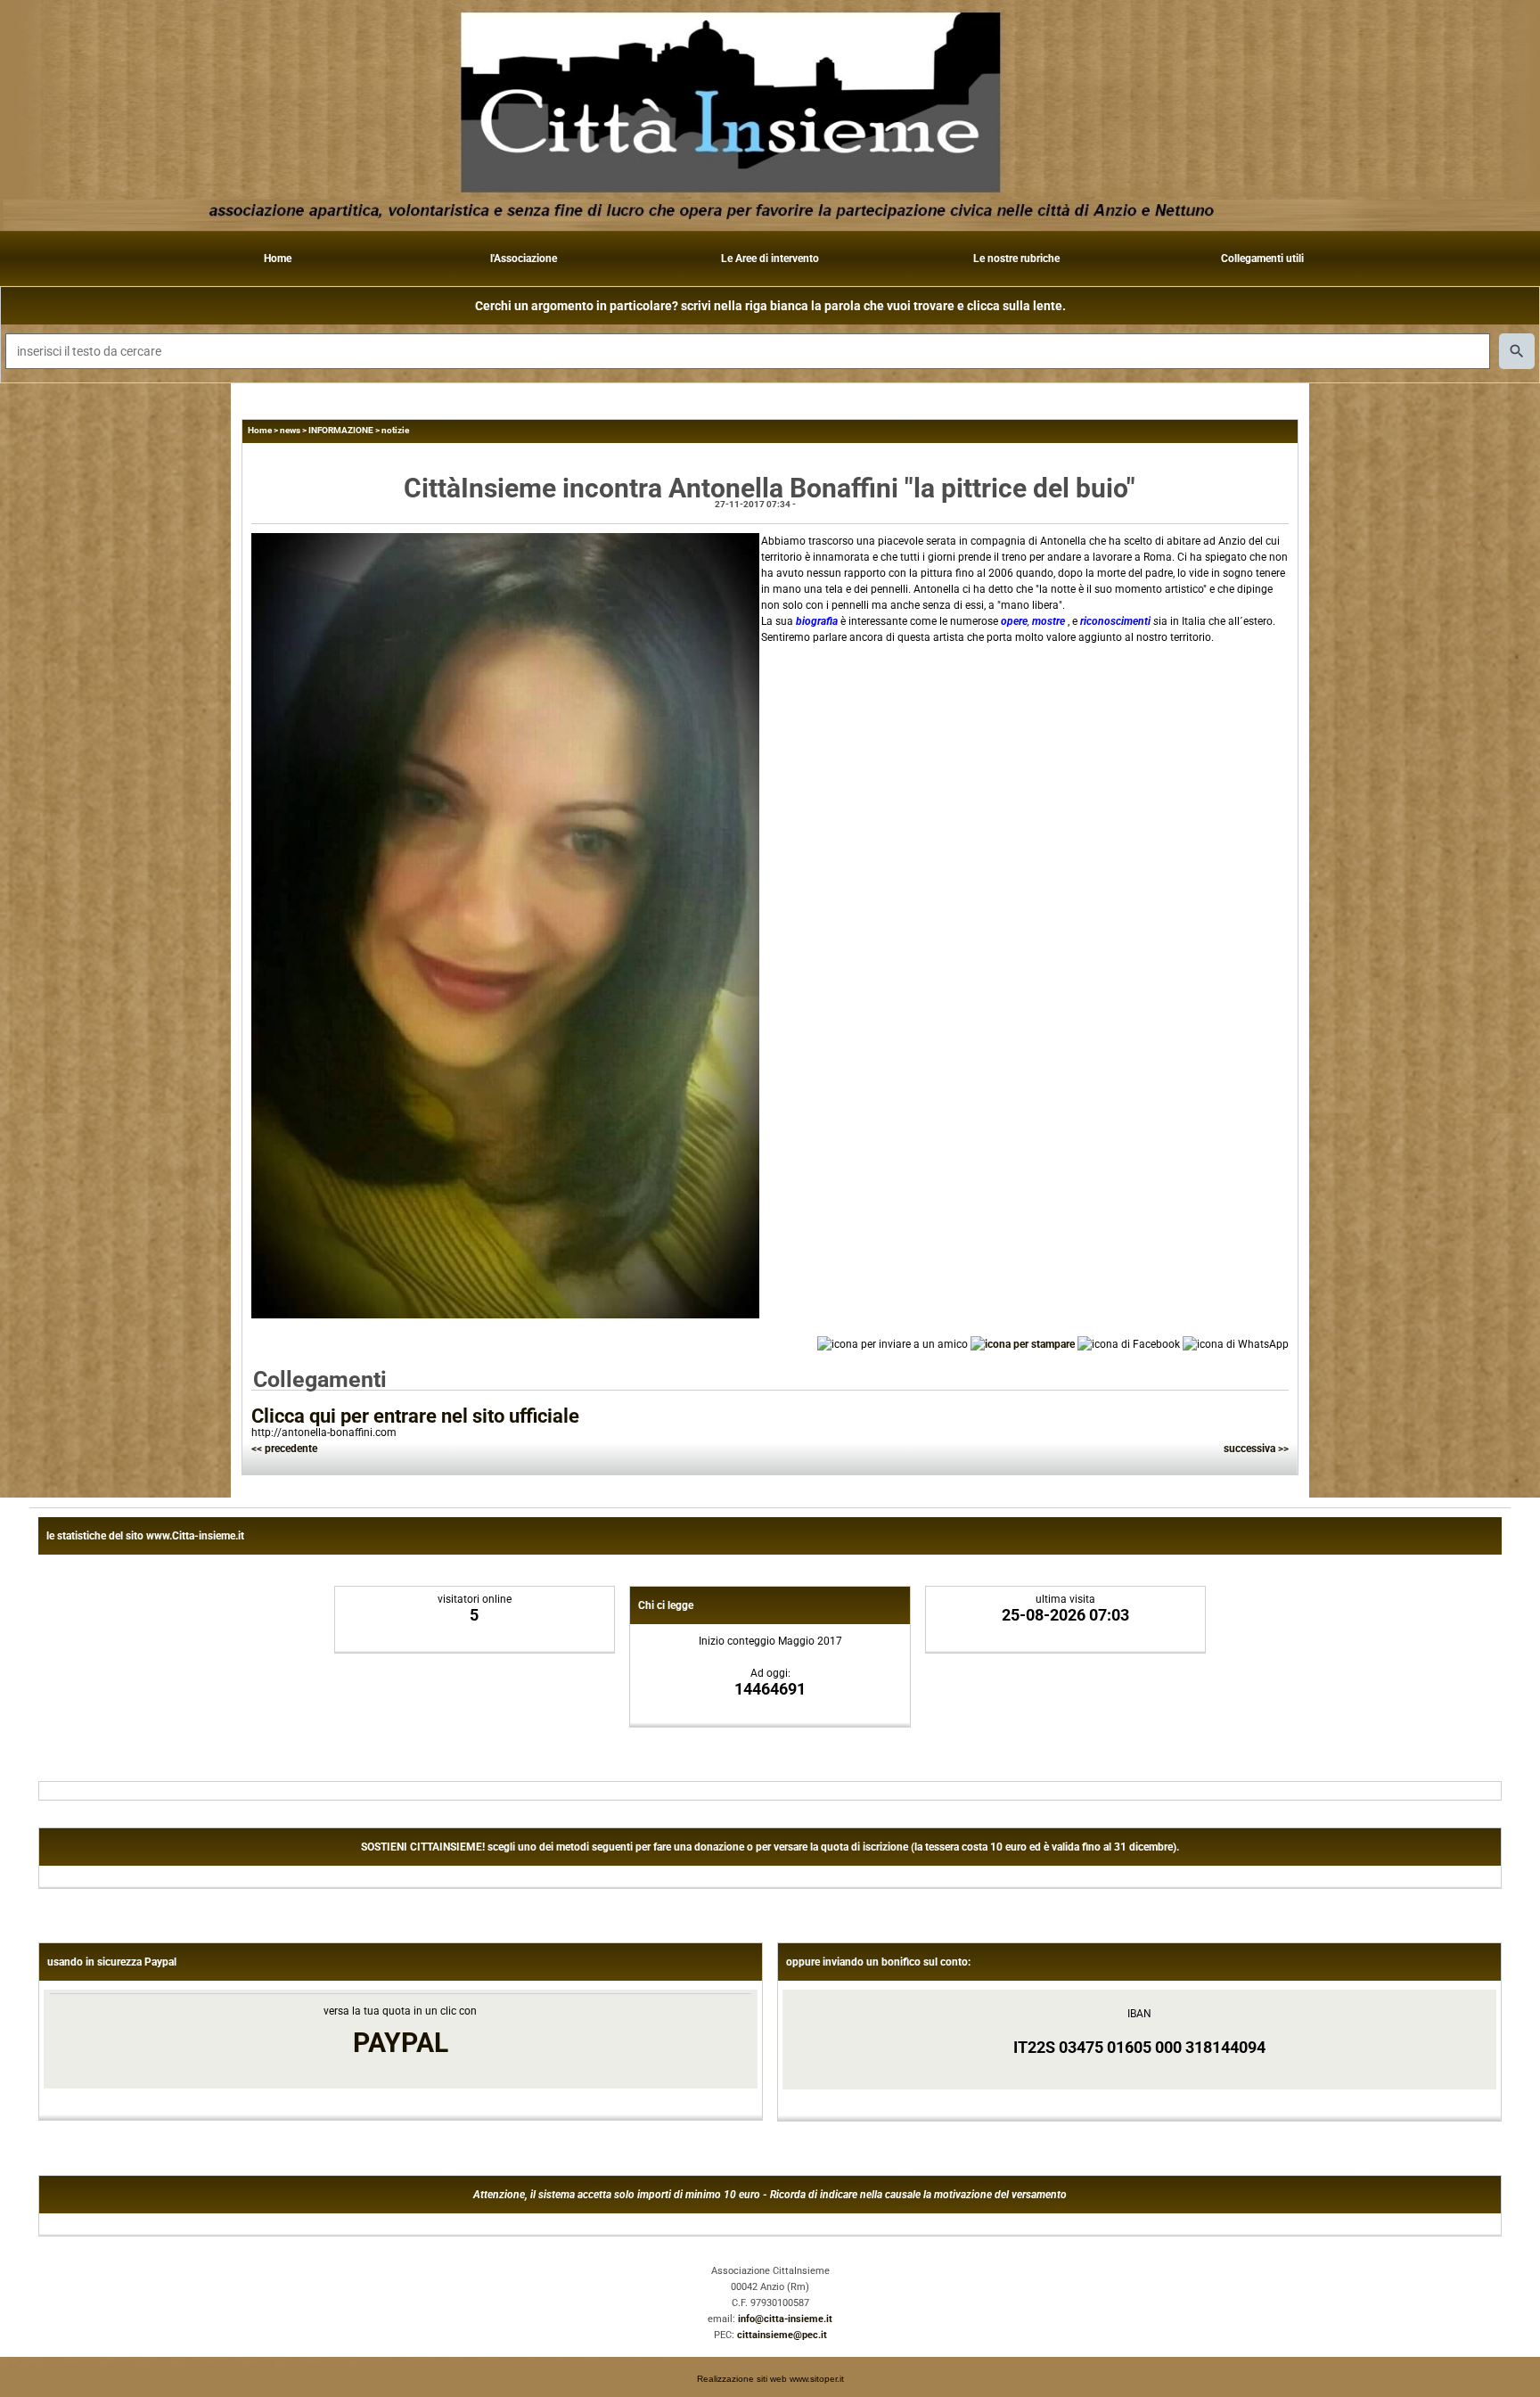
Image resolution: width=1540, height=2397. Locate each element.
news (290, 430)
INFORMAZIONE (341, 430)
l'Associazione (524, 259)
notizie (395, 430)
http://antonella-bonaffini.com (324, 1432)
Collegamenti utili (1262, 259)
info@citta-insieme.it (785, 2319)
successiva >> (1256, 1449)
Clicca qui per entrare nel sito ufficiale (415, 1416)
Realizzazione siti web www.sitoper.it (770, 2379)
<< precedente (284, 1449)
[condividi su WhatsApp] (1236, 1344)
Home (278, 259)
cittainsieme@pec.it (782, 2335)
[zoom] (505, 1315)
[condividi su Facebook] (1129, 1344)
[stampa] (1023, 1344)
